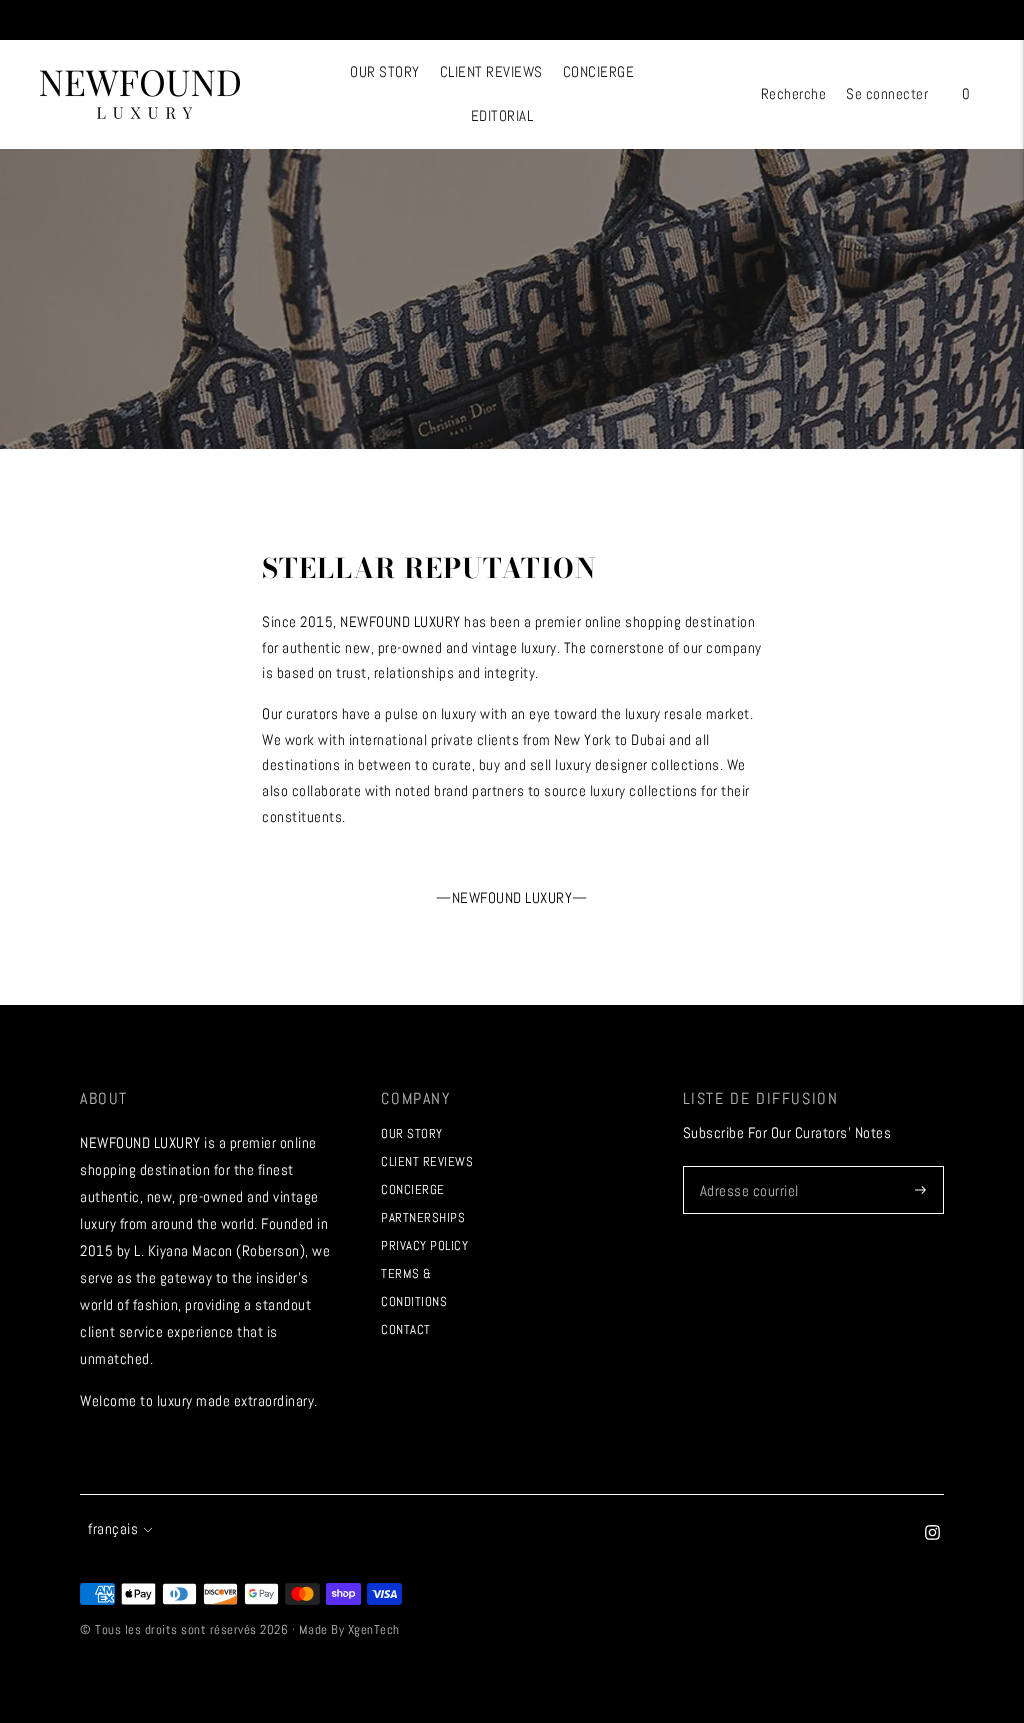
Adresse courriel (747, 1166)
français (113, 1528)
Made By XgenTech (349, 1629)
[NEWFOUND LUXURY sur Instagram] (932, 1534)
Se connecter (887, 93)
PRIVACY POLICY (424, 1245)
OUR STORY (385, 71)
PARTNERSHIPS (423, 1217)
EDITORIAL (502, 115)
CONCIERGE (599, 71)
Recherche (794, 93)
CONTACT (406, 1329)
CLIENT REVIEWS (491, 71)
